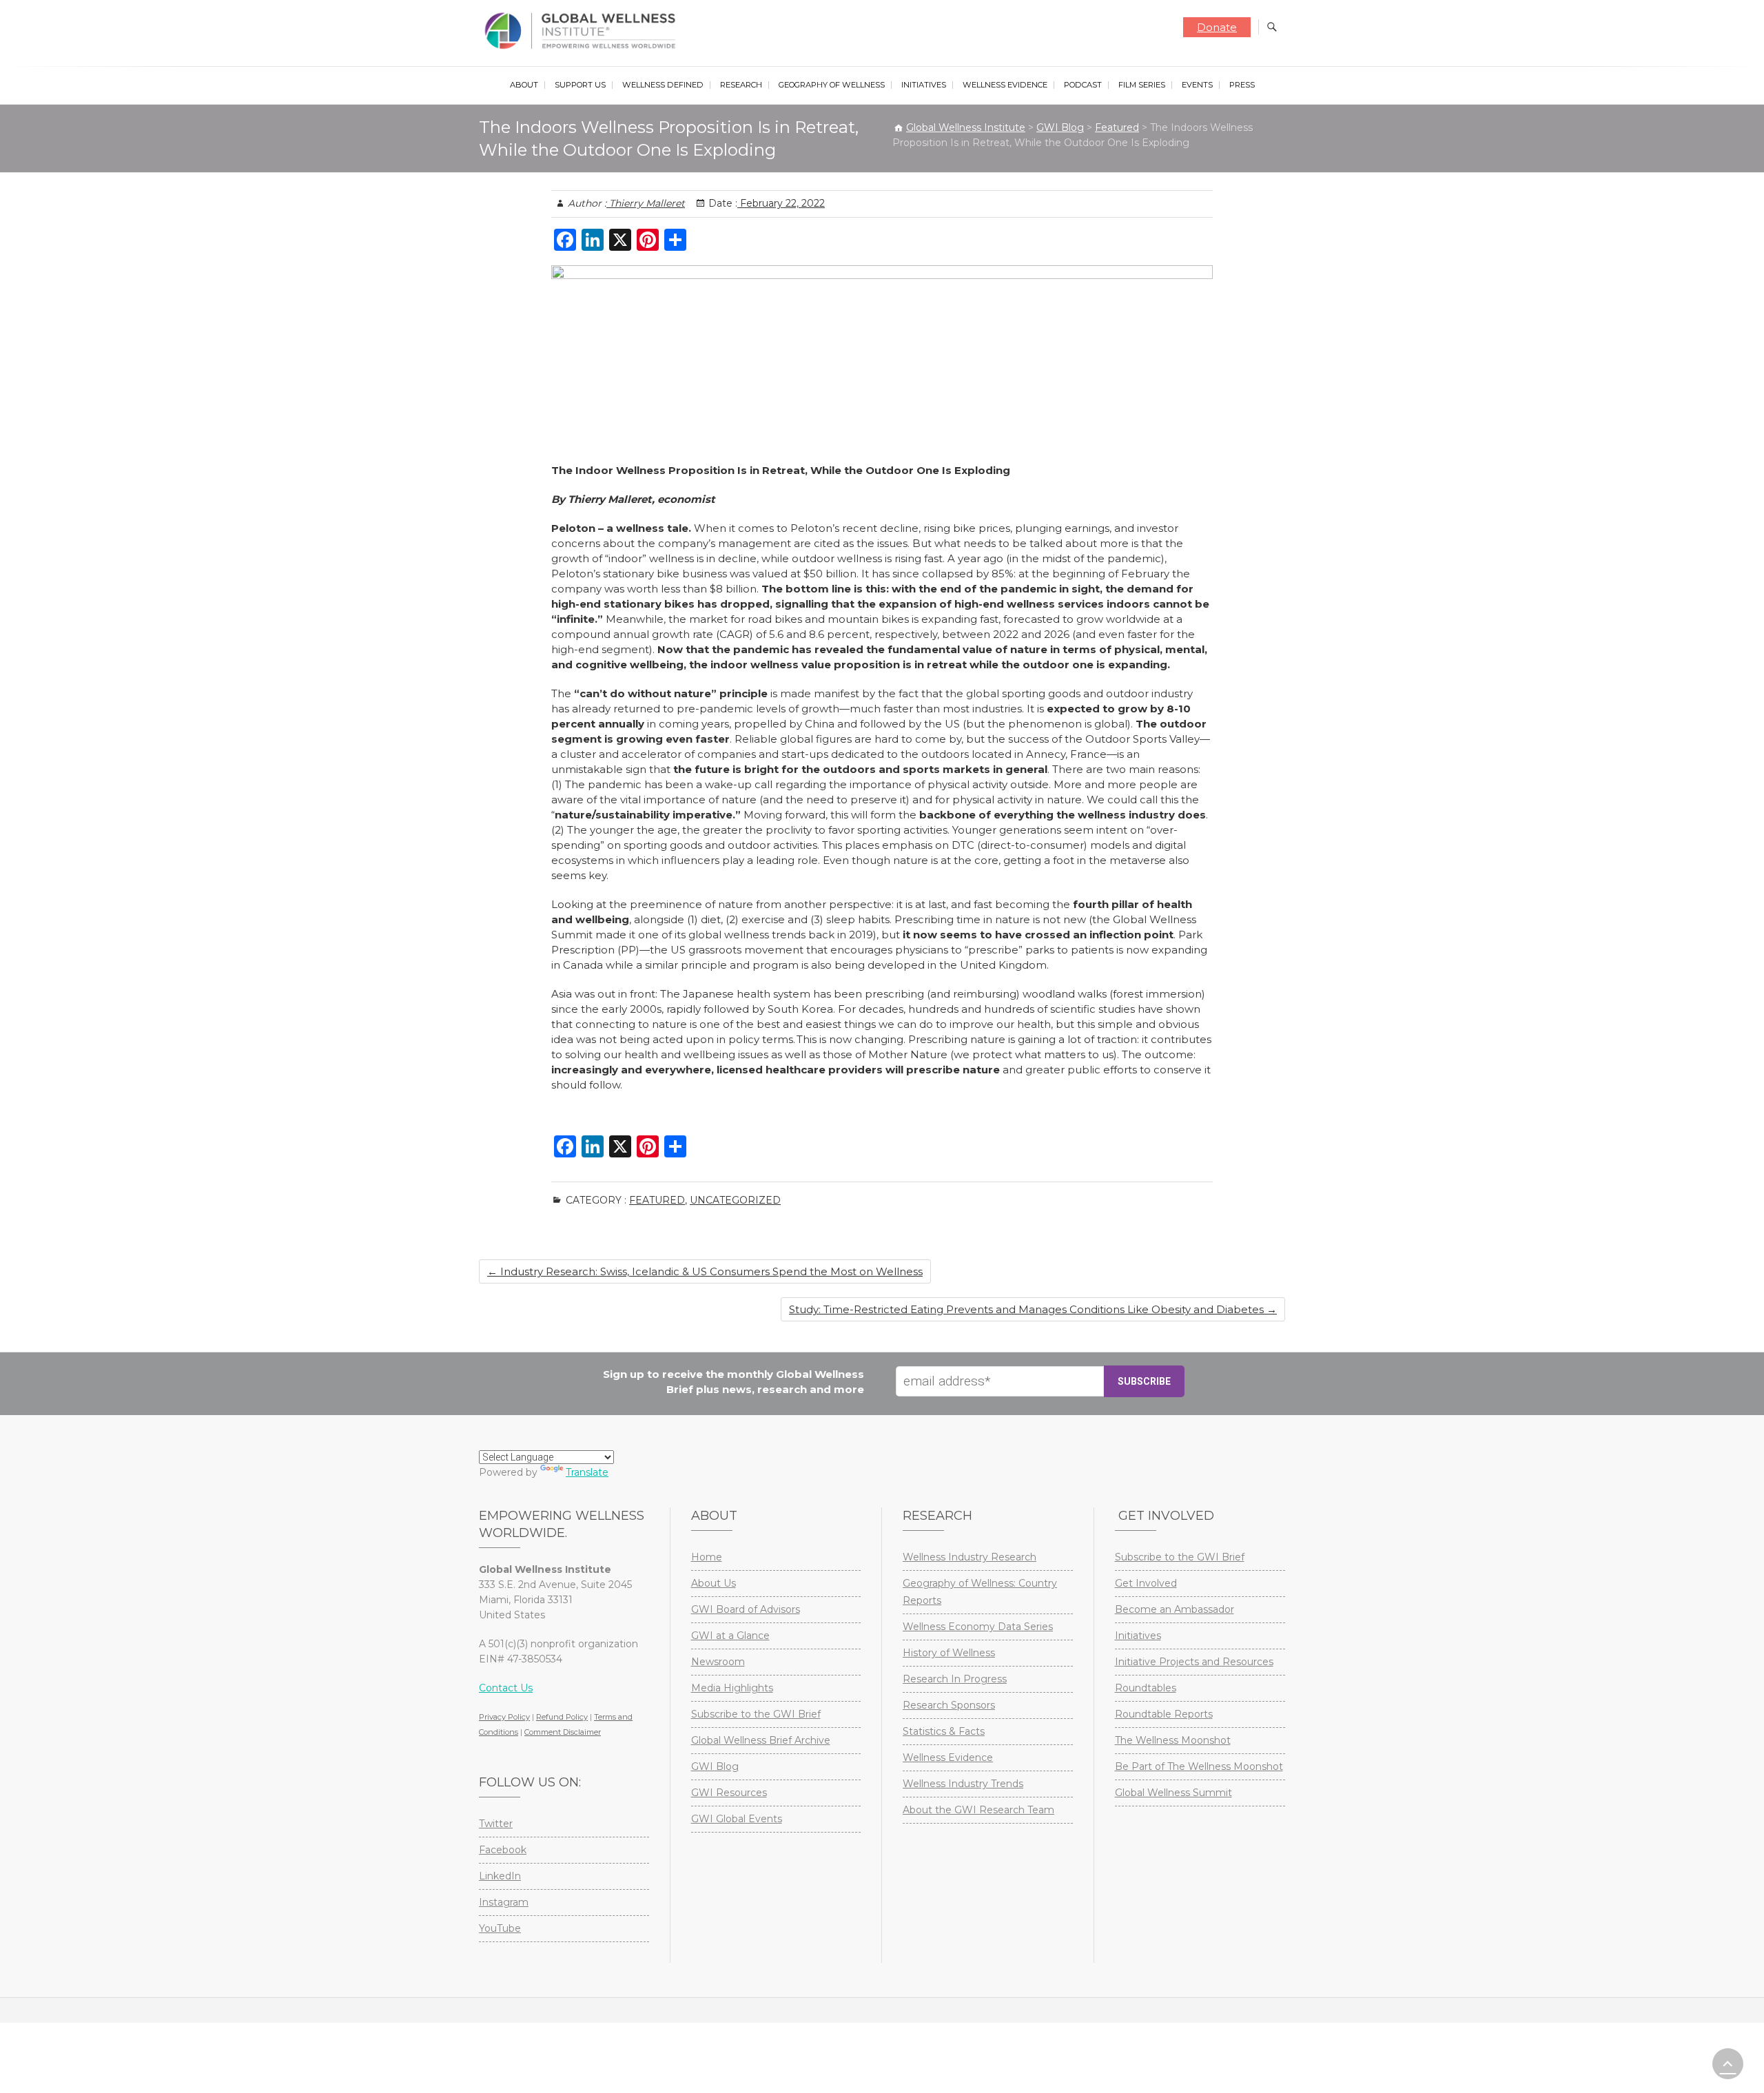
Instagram (504, 1902)
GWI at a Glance (730, 1636)
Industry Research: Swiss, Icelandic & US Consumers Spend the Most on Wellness (705, 1271)
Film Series (1142, 85)
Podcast (1083, 85)
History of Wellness (949, 1653)
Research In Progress (955, 1679)
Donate (1217, 27)
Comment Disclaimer (563, 1732)
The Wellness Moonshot (1173, 1740)
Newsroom (718, 1662)
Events (1197, 85)
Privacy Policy (504, 1717)
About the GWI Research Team (978, 1810)
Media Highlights (732, 1688)
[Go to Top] (1728, 2064)
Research (741, 85)
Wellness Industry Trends (963, 1784)
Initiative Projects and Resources (1194, 1662)
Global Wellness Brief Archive (761, 1740)
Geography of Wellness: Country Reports (980, 1592)
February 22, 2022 (781, 203)
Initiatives (924, 85)
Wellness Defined (663, 85)
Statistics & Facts (944, 1731)
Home (707, 1557)
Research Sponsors (949, 1705)
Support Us (580, 85)
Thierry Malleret (646, 203)
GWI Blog (715, 1766)
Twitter (496, 1824)
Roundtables (1146, 1688)
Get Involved (1146, 1583)
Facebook (503, 1850)
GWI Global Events (737, 1819)
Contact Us (506, 1688)
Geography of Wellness (832, 85)
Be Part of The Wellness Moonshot (1199, 1766)
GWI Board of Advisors (746, 1609)
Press (1242, 85)
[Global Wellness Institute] (583, 31)
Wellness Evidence (1005, 85)
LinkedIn (500, 1876)
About (524, 85)
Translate (587, 1472)
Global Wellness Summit (1173, 1793)
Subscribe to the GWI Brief (756, 1714)
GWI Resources (729, 1793)
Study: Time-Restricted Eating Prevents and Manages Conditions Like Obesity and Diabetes (1033, 1309)
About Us (714, 1583)
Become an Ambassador (1175, 1609)
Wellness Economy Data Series (978, 1627)
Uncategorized (735, 1200)
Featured (657, 1200)
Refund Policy (562, 1717)
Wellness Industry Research (970, 1557)
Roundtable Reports (1164, 1714)
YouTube (500, 1928)
